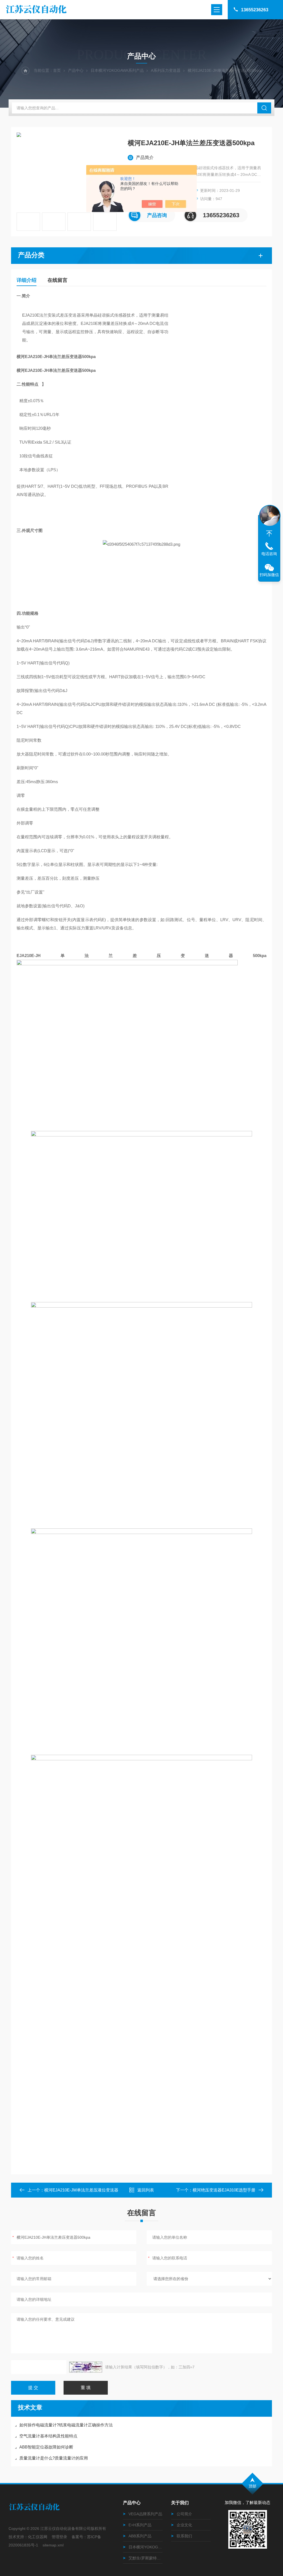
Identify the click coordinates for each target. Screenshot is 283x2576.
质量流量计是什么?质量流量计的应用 (54, 2458)
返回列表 (146, 2190)
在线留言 (57, 280)
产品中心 (76, 70)
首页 (57, 70)
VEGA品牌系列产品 (145, 2514)
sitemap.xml (53, 2545)
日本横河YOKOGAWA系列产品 (117, 70)
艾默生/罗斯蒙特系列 (146, 2558)
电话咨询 (269, 554)
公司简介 (184, 2514)
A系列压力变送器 (166, 70)
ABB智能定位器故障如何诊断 (46, 2447)
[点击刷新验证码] (86, 2367)
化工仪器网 (38, 2537)
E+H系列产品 (140, 2525)
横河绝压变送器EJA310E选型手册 (224, 2190)
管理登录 (59, 2537)
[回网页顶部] (269, 534)
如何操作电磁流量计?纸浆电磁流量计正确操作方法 (66, 2425)
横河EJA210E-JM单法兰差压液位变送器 (81, 2190)
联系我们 (184, 2536)
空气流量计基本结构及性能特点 (48, 2436)
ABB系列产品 (140, 2536)
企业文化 (184, 2525)
